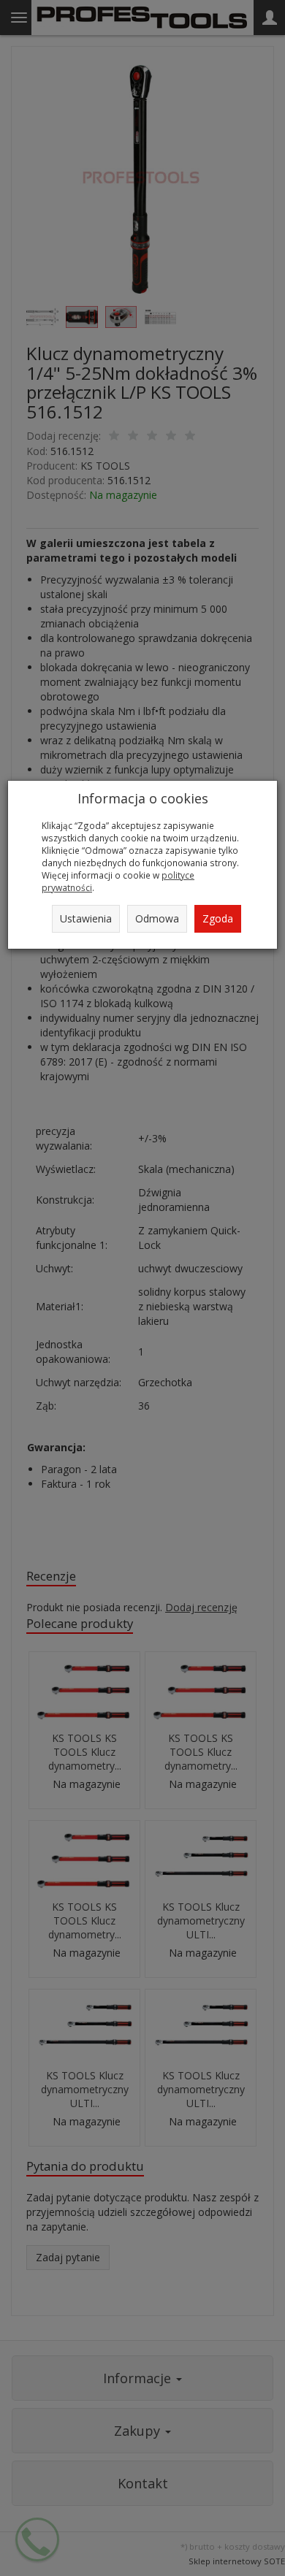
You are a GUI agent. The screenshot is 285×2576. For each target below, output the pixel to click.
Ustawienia (86, 918)
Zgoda (218, 918)
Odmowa (157, 918)
